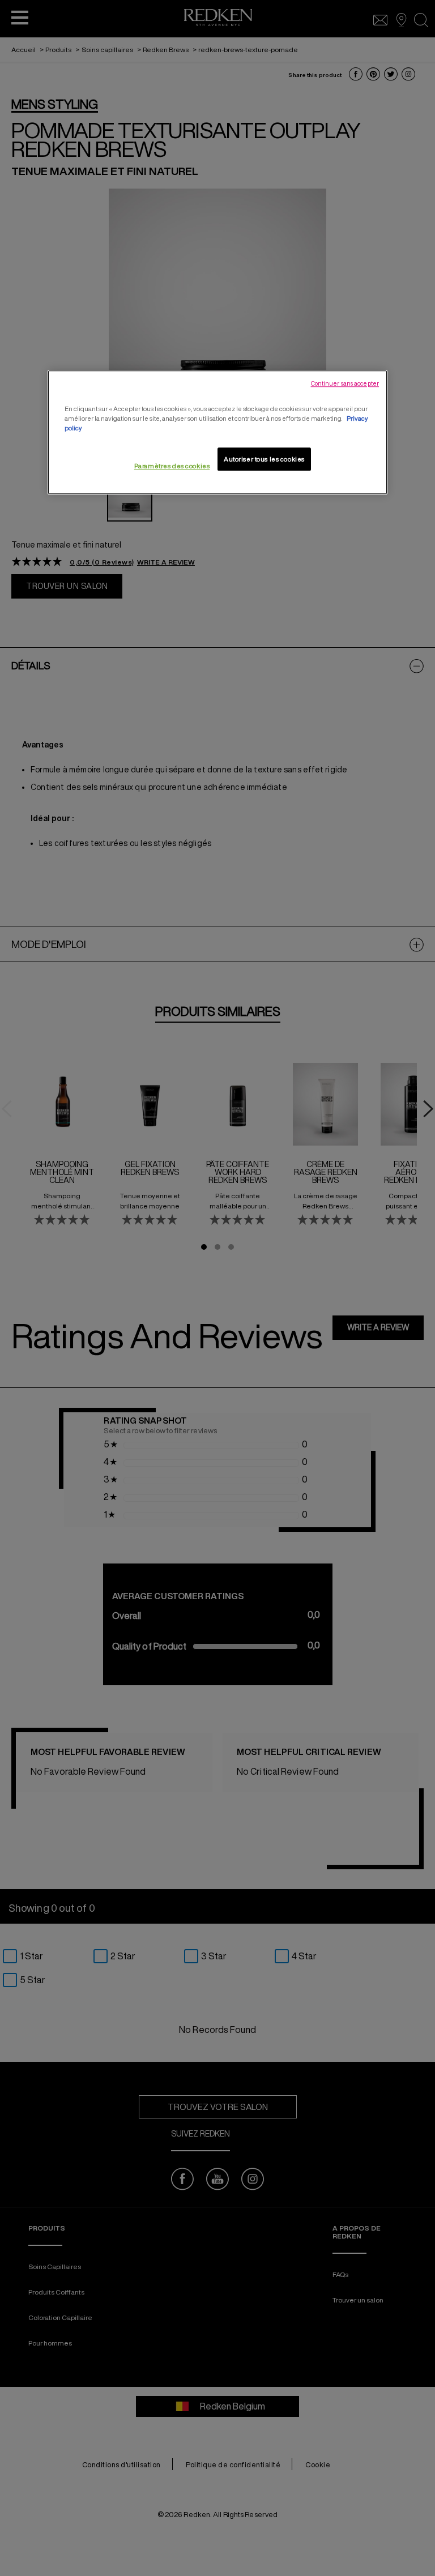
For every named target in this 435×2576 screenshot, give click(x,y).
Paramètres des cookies (172, 466)
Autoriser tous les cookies (264, 459)
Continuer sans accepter (345, 384)
